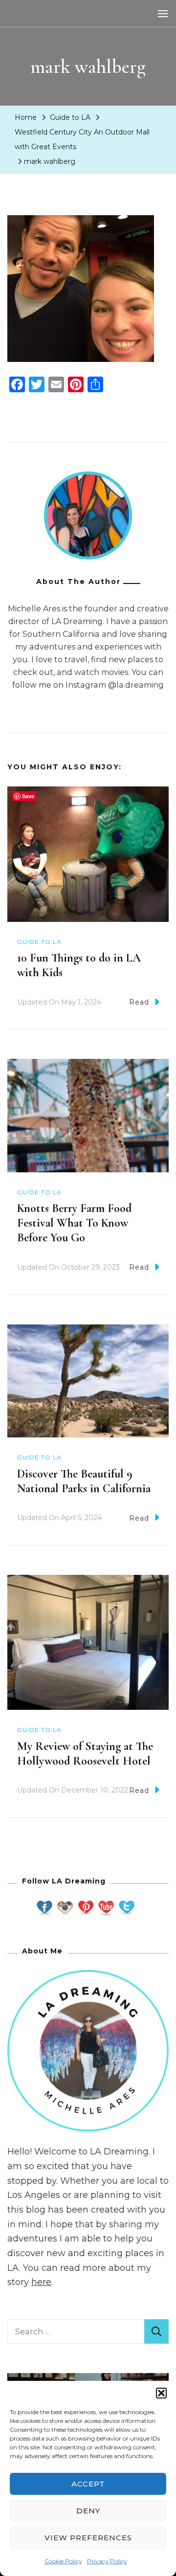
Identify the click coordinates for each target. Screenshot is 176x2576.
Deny (88, 2511)
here (41, 2282)
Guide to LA (70, 117)
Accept (88, 2484)
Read (139, 1002)
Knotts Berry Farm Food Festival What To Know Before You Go (74, 1223)
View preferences (88, 2538)
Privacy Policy (107, 2561)
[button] (161, 2393)
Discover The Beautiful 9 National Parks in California (84, 1481)
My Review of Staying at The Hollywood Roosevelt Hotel (85, 1754)
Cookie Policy (63, 2561)
